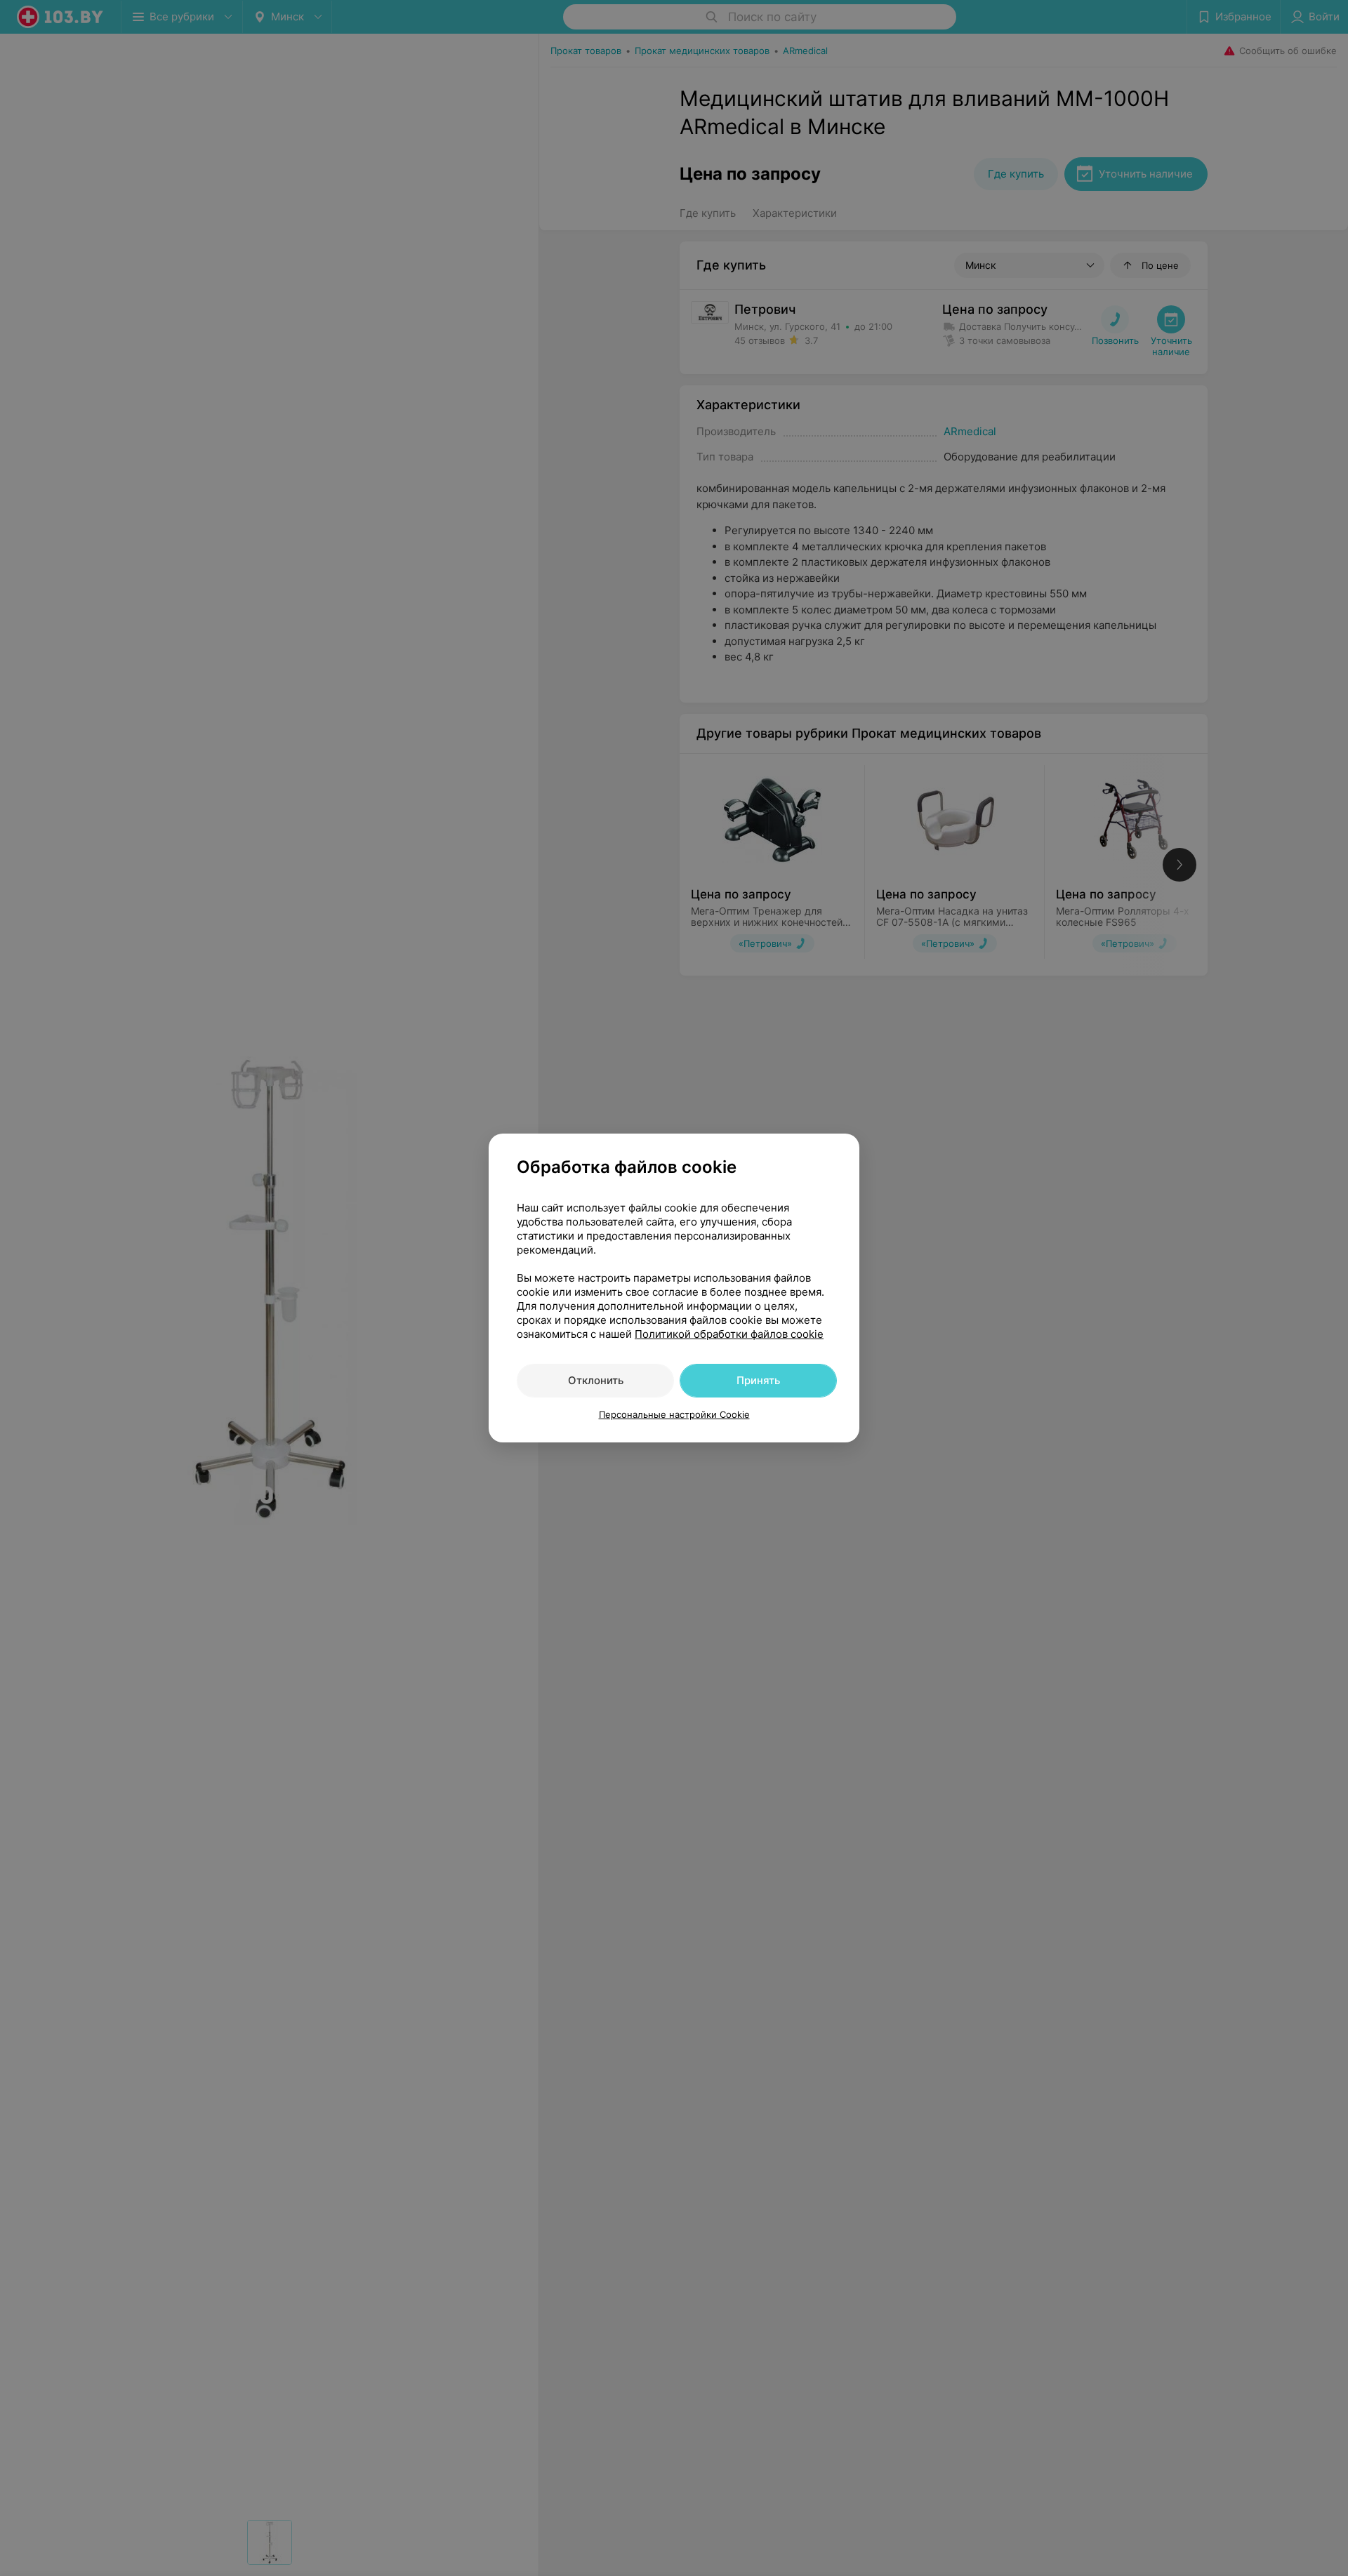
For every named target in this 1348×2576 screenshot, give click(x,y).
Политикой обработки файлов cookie (729, 1334)
